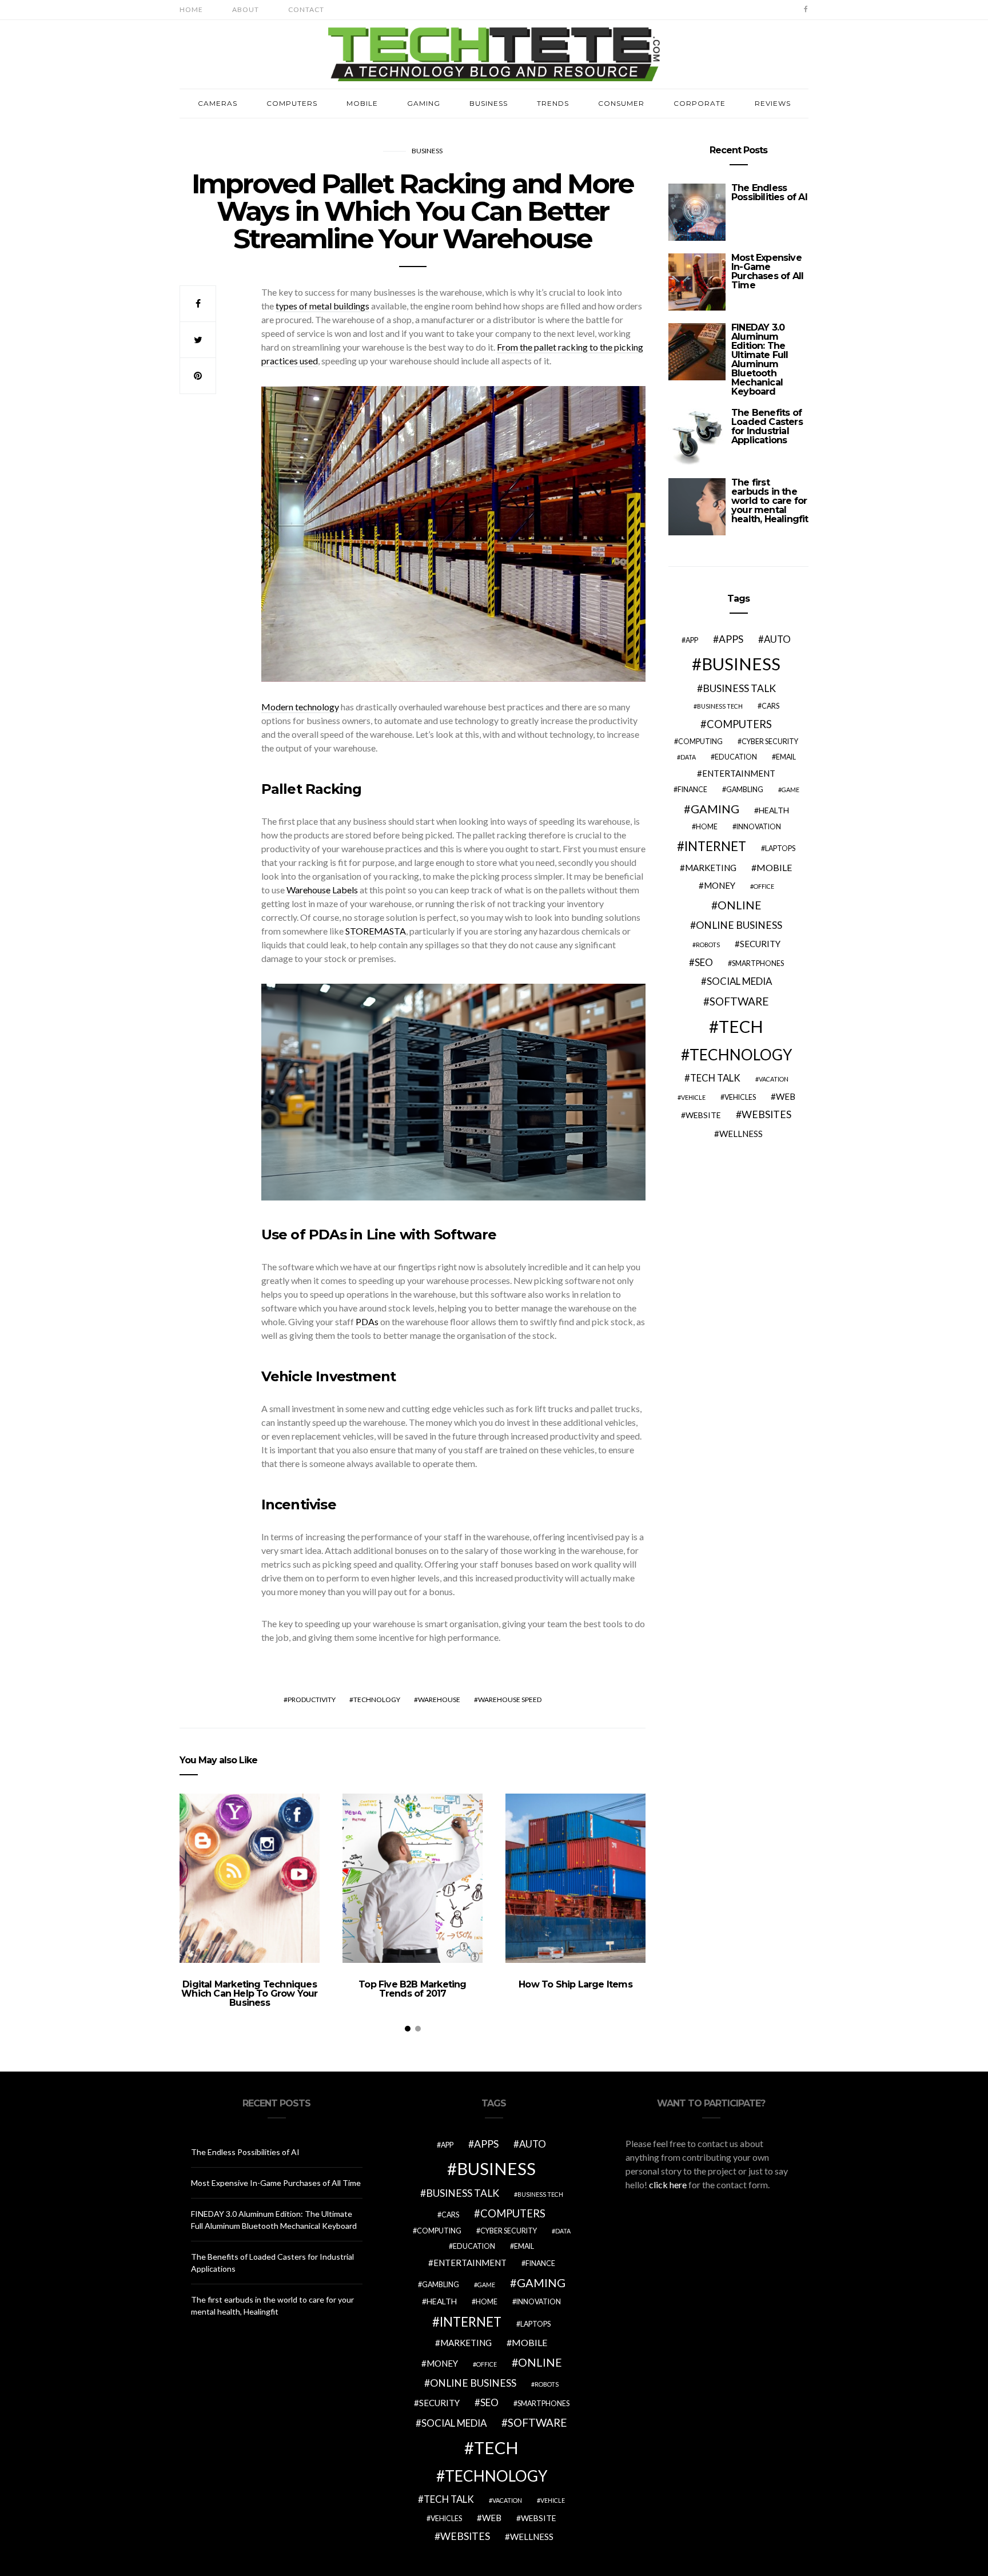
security (760, 944)
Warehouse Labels (322, 890)
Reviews (773, 103)
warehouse (439, 1700)
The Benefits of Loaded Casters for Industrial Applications (767, 426)
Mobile (362, 103)
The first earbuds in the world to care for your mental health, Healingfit (770, 501)
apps (731, 639)
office (764, 886)
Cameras (218, 103)
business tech (720, 706)
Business (489, 103)
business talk (739, 688)
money (720, 885)
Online (740, 905)
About (246, 9)
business (741, 664)
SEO (704, 962)
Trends (553, 103)
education (736, 757)
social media (739, 981)
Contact (306, 9)
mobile (774, 867)
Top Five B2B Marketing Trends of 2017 (412, 1989)
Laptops (780, 848)
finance (692, 790)
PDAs (367, 1321)
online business (739, 925)
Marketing (711, 868)
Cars (770, 706)
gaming (715, 809)
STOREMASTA (376, 931)
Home (191, 9)
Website (703, 1115)
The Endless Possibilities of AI (769, 192)
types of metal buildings (322, 306)
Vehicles (740, 1097)
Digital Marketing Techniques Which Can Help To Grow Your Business (249, 1993)
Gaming (424, 103)
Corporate (700, 103)
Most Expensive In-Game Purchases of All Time (767, 271)
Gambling (745, 790)
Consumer (621, 103)
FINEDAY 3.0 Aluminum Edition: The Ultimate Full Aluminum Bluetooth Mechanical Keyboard (760, 359)
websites (766, 1114)
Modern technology (300, 707)
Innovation (759, 827)
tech (741, 1026)
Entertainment (739, 773)
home (707, 827)
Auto (777, 639)
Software (739, 1001)
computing (700, 742)
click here (668, 2185)
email (786, 757)
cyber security (770, 742)
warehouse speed (510, 1700)
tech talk (715, 1078)
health (774, 810)
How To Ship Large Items (575, 1984)
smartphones (758, 963)
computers (739, 724)
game (790, 790)
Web (786, 1096)
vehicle (693, 1097)
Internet (715, 846)
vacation (774, 1079)
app (692, 640)
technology (377, 1700)
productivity (312, 1700)
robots (708, 945)
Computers (292, 103)
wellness (741, 1134)
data (688, 757)
